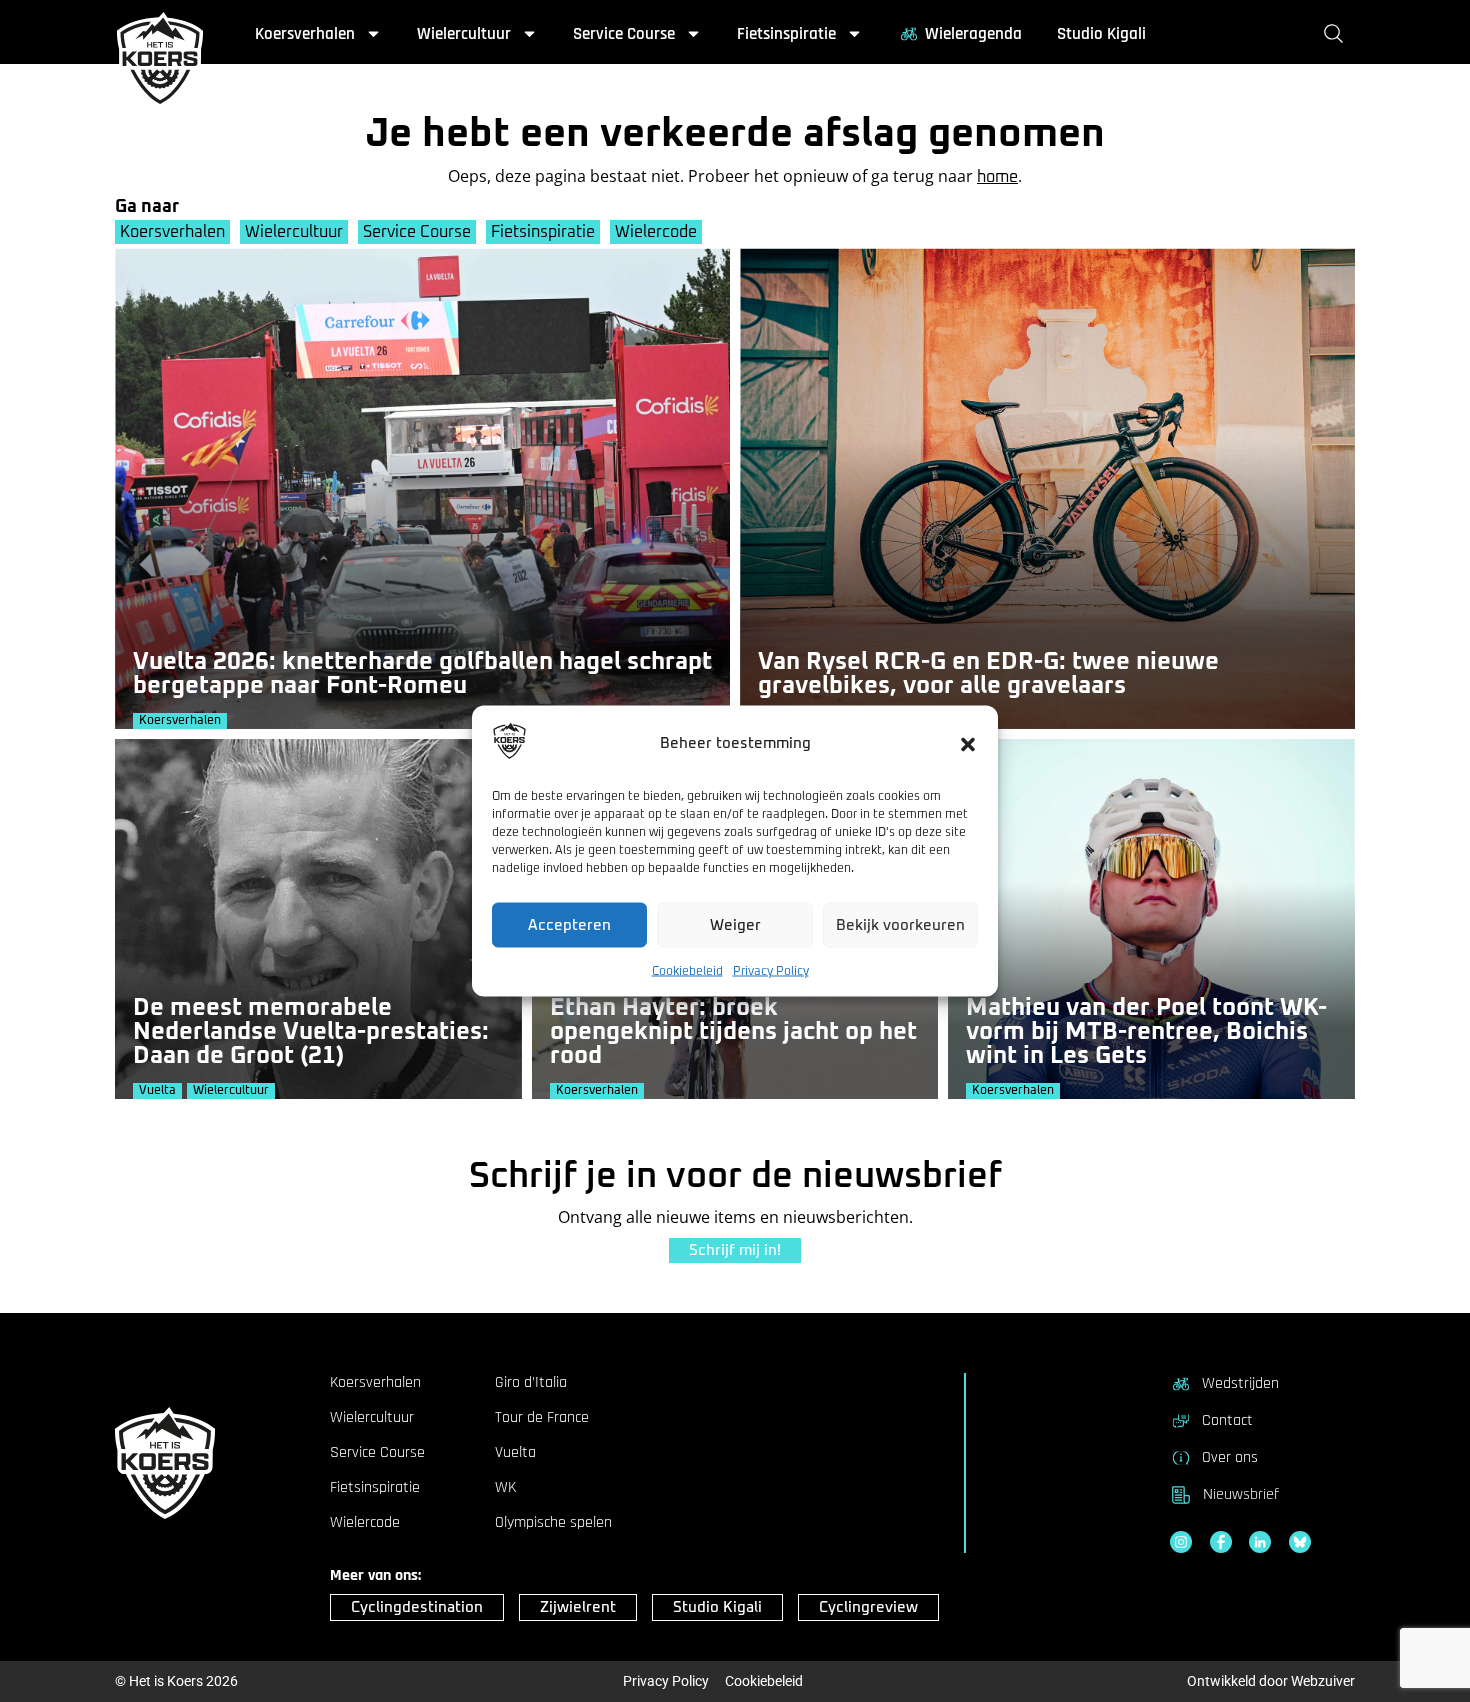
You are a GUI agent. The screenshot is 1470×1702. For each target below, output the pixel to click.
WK (505, 1488)
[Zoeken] (1337, 34)
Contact (1227, 1420)
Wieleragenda (973, 34)
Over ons (1230, 1457)
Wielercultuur (464, 34)
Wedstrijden (1240, 1383)
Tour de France (542, 1418)
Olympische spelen (553, 1523)
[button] (968, 744)
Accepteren (569, 924)
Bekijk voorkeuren (900, 924)
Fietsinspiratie (786, 34)
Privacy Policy (771, 972)
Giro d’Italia (531, 1383)
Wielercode (656, 232)
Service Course (624, 34)
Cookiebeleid (687, 972)
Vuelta (515, 1453)
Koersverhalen (305, 34)
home (997, 177)
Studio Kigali (1101, 34)
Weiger (735, 924)
